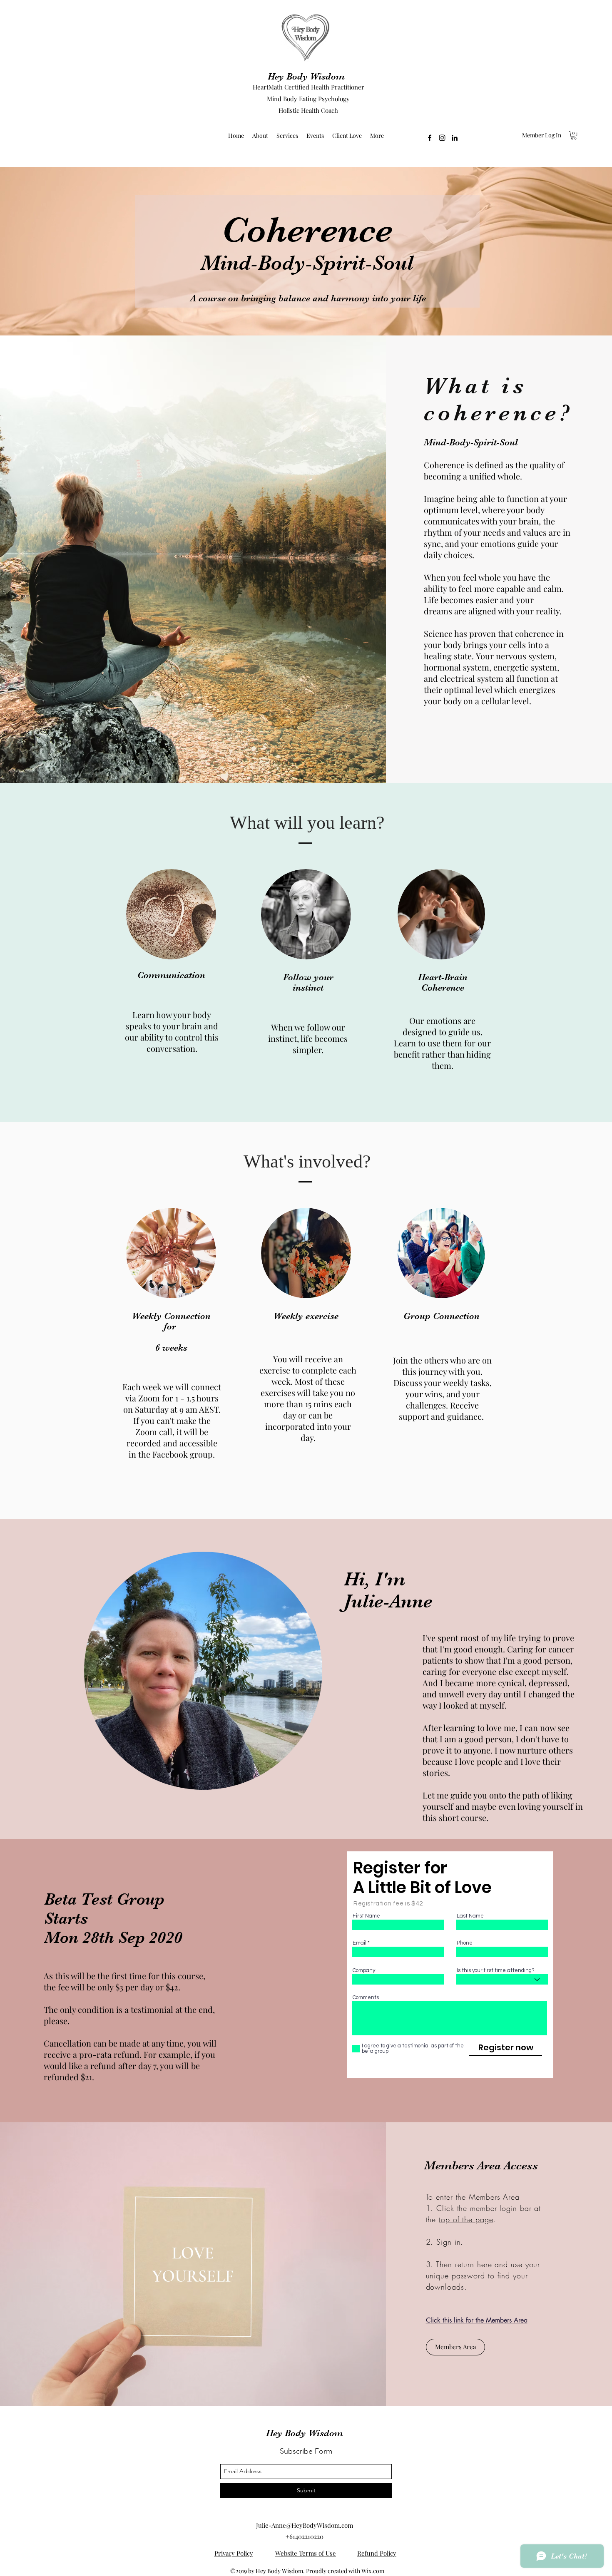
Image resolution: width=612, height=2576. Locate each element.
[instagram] (442, 138)
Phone (465, 1943)
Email (359, 1943)
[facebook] (430, 138)
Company (364, 1971)
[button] (574, 135)
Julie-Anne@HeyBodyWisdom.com (305, 2525)
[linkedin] (455, 138)
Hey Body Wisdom (306, 76)
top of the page (466, 2219)
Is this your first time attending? (496, 1971)
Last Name (470, 1916)
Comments (366, 1998)
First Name (366, 1916)
